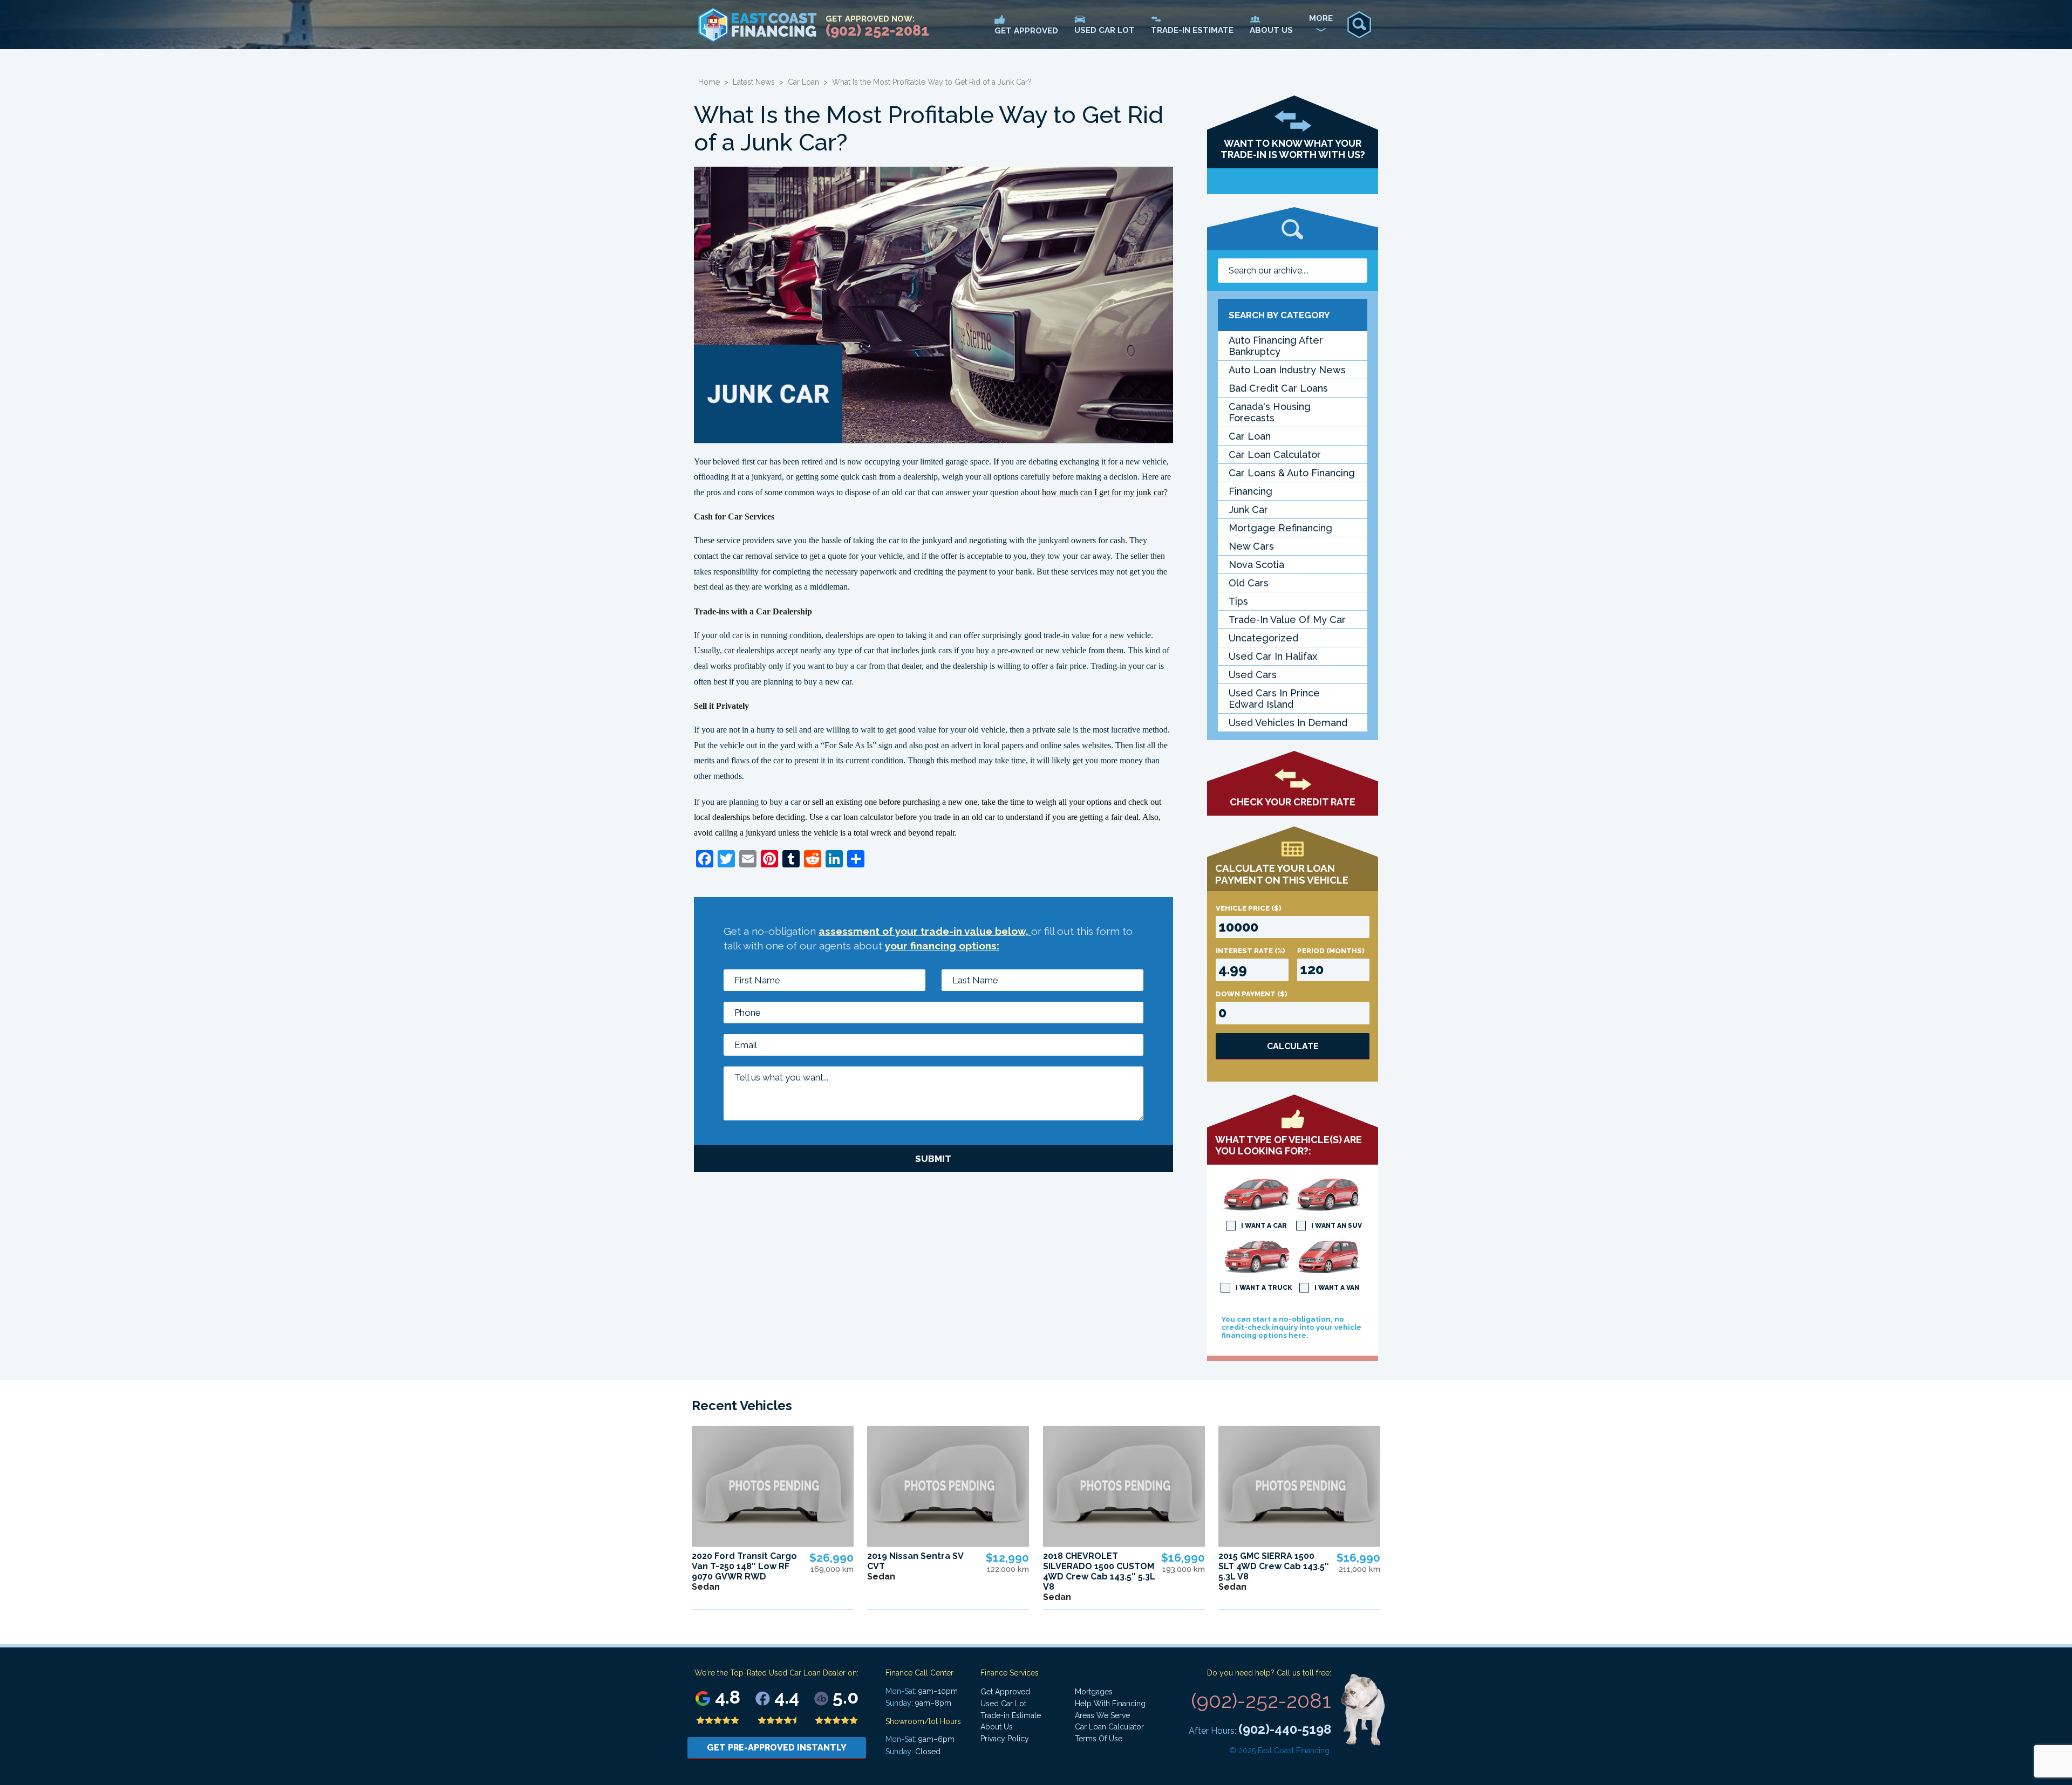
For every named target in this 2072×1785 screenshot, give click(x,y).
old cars (1249, 583)
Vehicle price (1249, 908)
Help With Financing (1110, 1704)
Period (1331, 951)
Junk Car (1248, 509)
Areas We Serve (1102, 1715)
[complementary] (2040, 1753)
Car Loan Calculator (1275, 454)
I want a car (1264, 1226)
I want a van (1337, 1288)
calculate (1293, 1046)
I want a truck (1264, 1288)
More (1321, 18)
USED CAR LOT (1105, 30)
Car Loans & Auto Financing (1292, 473)
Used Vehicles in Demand (1288, 723)
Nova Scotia (1256, 565)
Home (709, 82)
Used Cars (1253, 675)
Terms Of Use (1099, 1739)
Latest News (754, 82)
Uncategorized (1263, 638)
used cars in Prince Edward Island (1274, 699)
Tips (1238, 601)
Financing (1250, 491)
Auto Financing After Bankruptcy (1276, 346)
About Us (997, 1727)
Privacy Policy (1005, 1739)
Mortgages (1094, 1692)
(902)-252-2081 (1261, 1701)
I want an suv (1337, 1226)
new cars (1251, 546)
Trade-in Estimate (1011, 1715)
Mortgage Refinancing (1280, 528)
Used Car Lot (1003, 1704)
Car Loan (803, 82)
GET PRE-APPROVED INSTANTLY (777, 1748)
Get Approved (1005, 1692)
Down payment (1252, 994)
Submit (933, 1159)
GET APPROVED (1026, 31)
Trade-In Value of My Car (1287, 620)
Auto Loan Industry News (1287, 370)
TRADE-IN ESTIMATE (1192, 30)
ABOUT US (1271, 30)
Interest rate (1250, 951)
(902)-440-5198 (1285, 1729)
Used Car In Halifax (1273, 656)
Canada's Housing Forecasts (1270, 412)
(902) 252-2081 (877, 30)
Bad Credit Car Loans (1278, 388)
